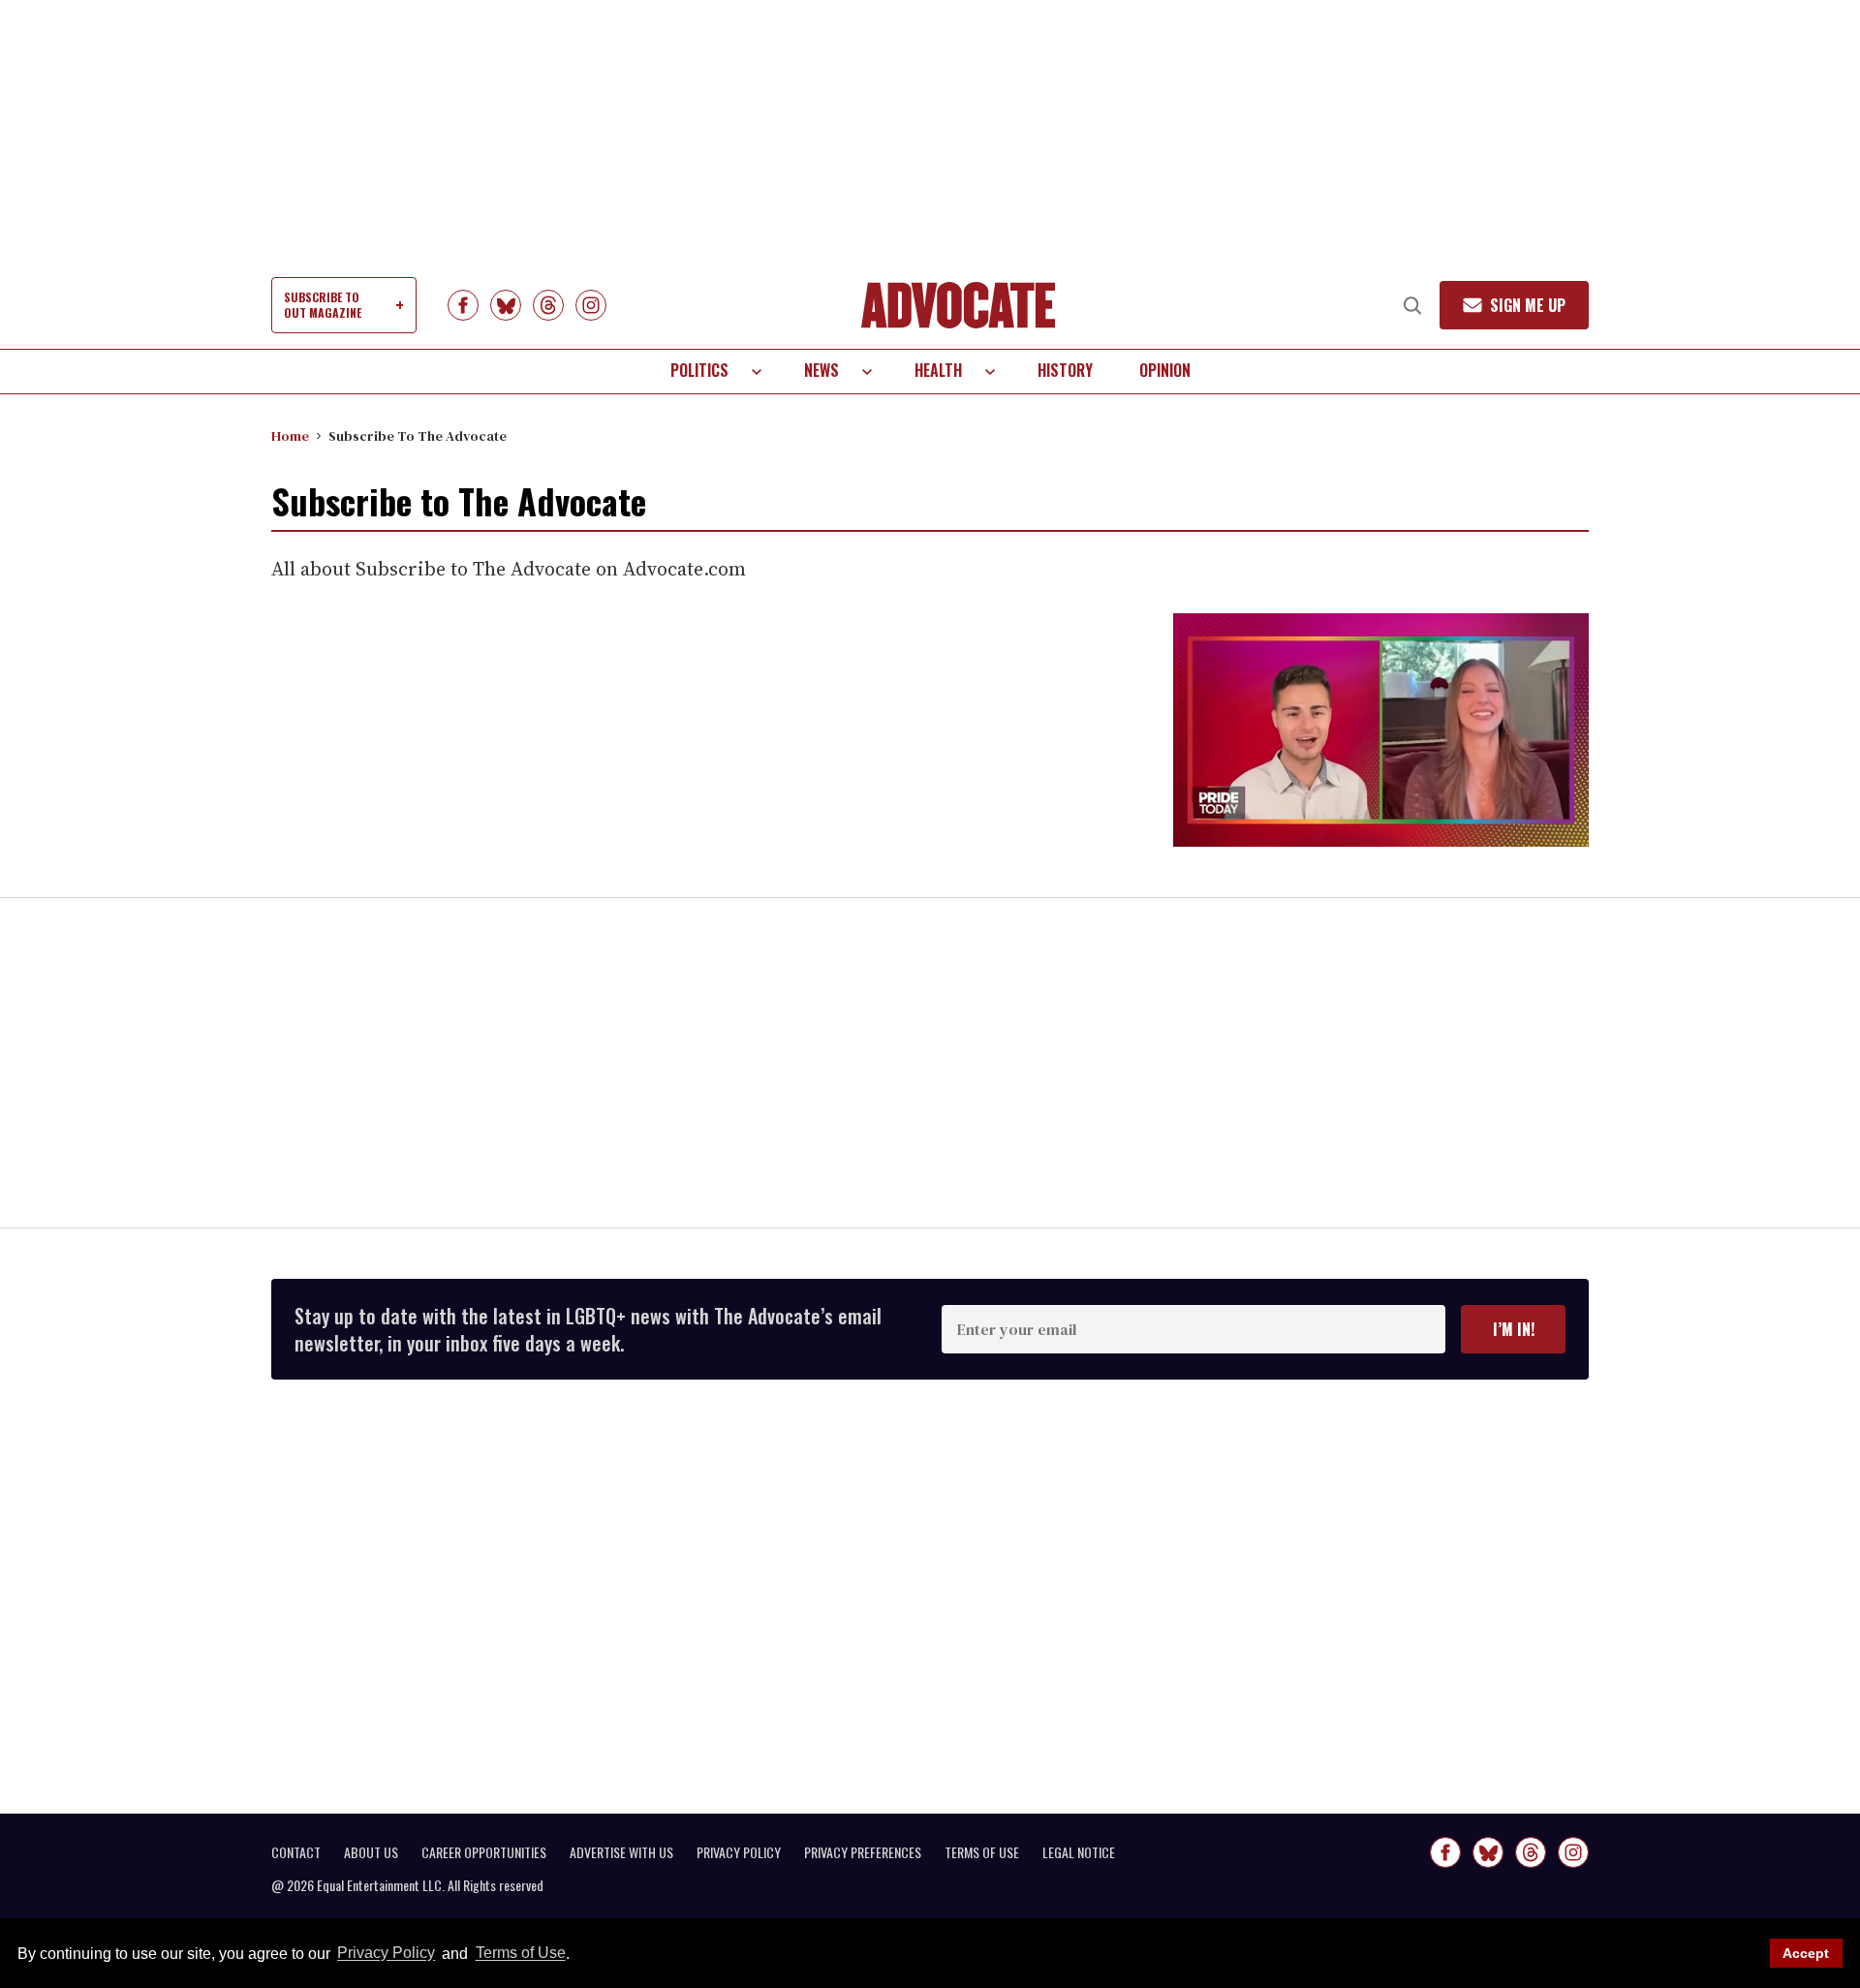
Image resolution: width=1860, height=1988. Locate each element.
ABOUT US (371, 1852)
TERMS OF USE (982, 1852)
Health (938, 370)
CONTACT (296, 1852)
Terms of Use (520, 1954)
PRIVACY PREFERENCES (863, 1852)
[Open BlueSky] (506, 305)
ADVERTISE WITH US (621, 1852)
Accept (1806, 1953)
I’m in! (1514, 1329)
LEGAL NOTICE (1079, 1852)
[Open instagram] (591, 305)
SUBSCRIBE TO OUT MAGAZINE (323, 305)
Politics (699, 370)
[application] (1381, 730)
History (1065, 370)
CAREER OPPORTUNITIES (484, 1852)
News (821, 370)
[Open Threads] (548, 305)
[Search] (1412, 305)
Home (290, 436)
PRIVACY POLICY (739, 1852)
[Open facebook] (463, 305)
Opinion (1165, 370)
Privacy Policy (386, 1954)
